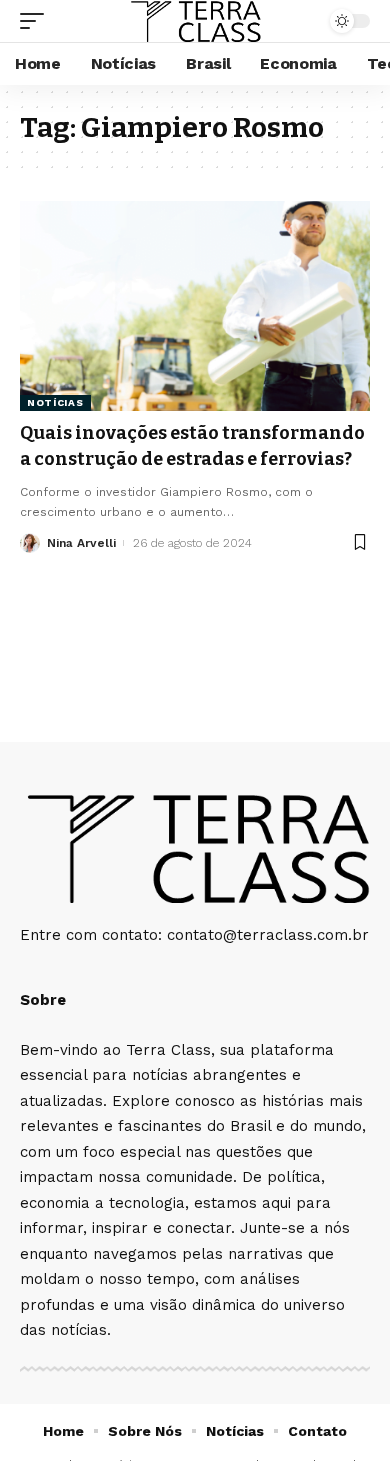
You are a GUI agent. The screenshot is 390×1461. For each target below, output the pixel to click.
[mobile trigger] (37, 21)
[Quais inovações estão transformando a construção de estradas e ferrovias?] (195, 306)
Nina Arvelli (81, 543)
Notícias (55, 402)
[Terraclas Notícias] (194, 21)
